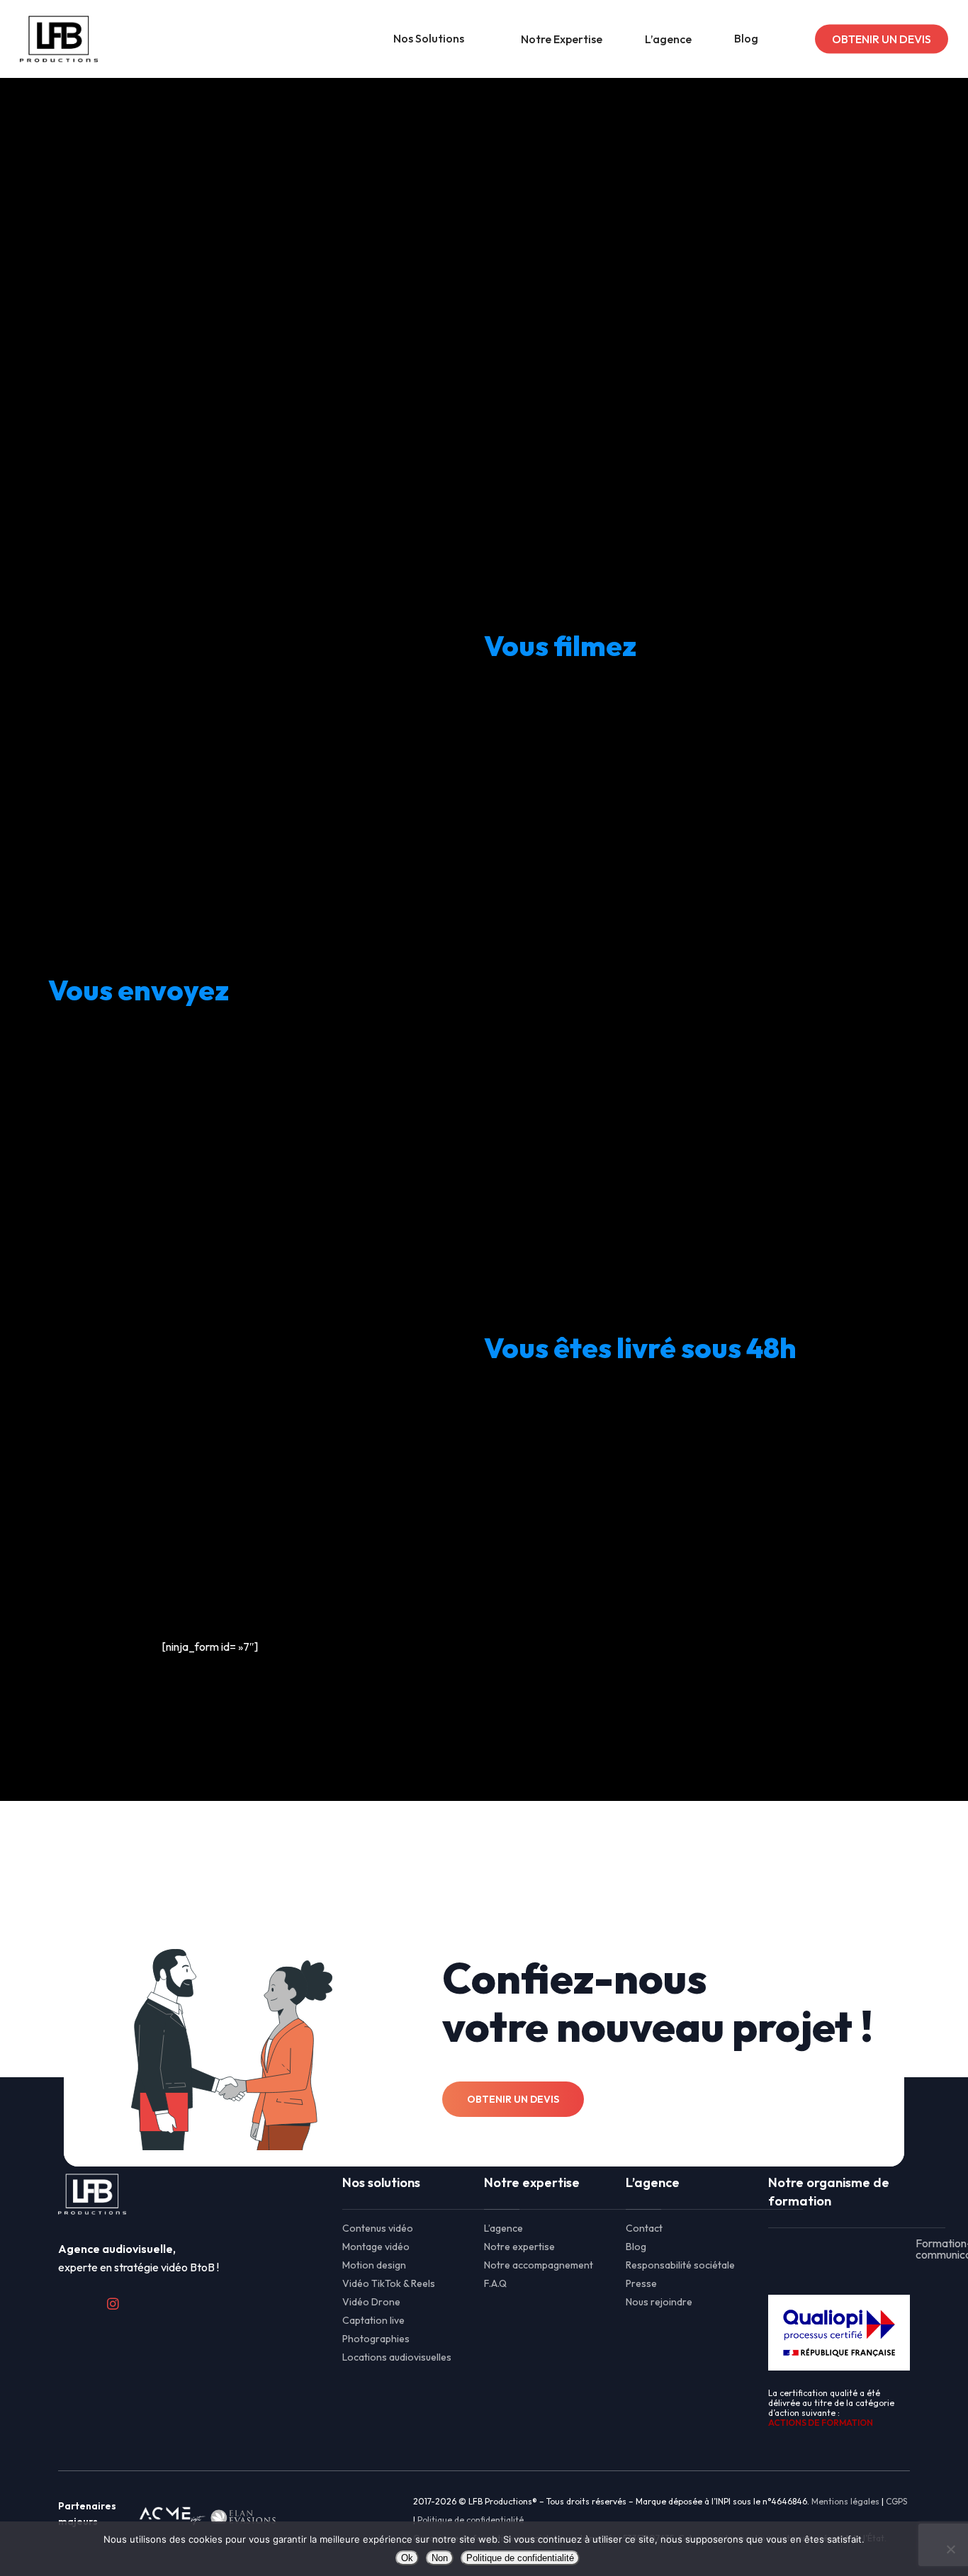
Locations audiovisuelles (397, 2357)
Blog (636, 2247)
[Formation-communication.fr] (839, 2249)
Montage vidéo (376, 2247)
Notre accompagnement (539, 2265)
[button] (203, 461)
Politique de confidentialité (471, 2520)
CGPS (896, 2501)
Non (440, 2558)
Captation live (373, 2320)
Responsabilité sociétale (680, 2265)
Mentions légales (845, 2501)
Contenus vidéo (378, 2228)
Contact (644, 2228)
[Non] (950, 2549)
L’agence (503, 2228)
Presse (641, 2283)
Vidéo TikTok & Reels (389, 2283)
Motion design (374, 2265)
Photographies (376, 2339)
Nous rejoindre (659, 2302)
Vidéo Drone (371, 2302)
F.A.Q (495, 2283)
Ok (407, 2558)
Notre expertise (519, 2247)
